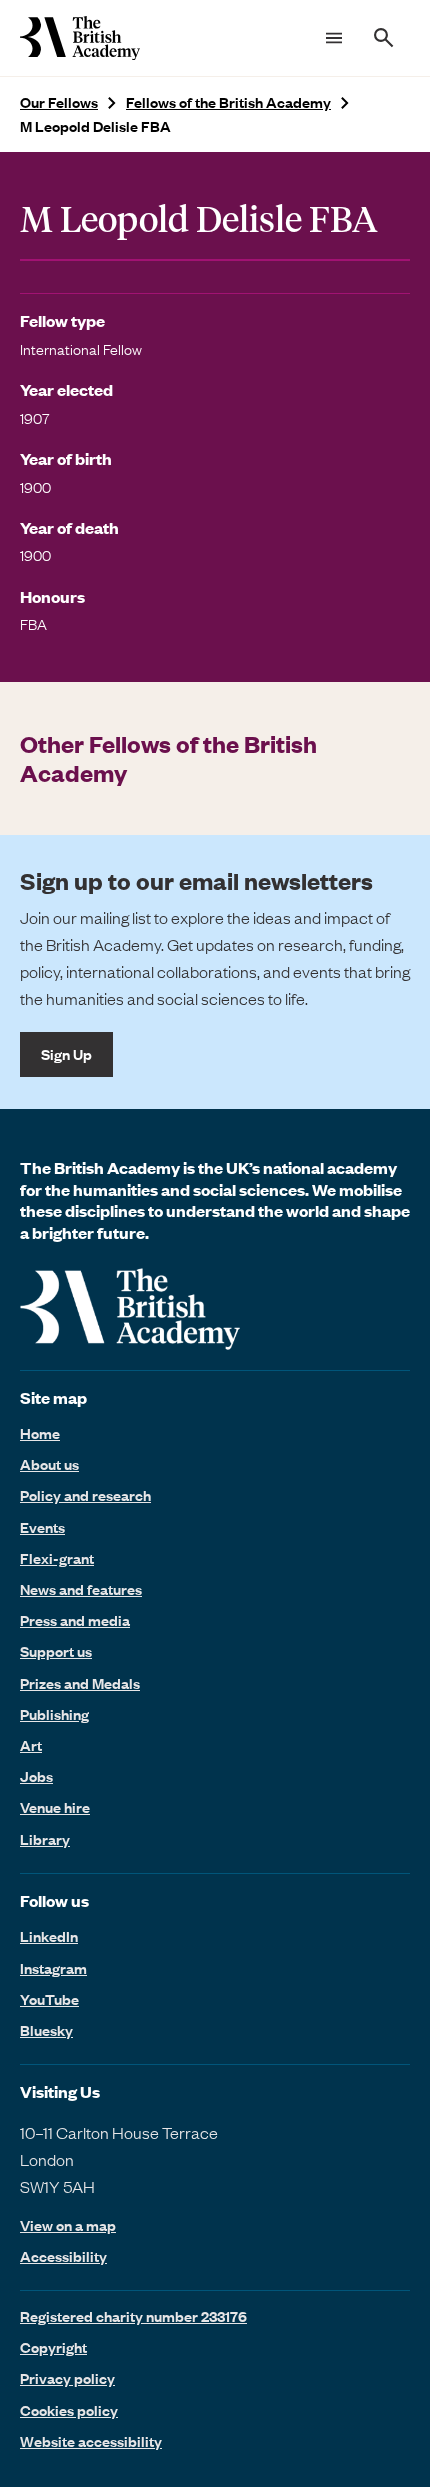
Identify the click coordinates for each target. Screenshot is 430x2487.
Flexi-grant (57, 1558)
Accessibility (63, 2256)
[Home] (80, 38)
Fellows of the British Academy (228, 102)
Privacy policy (67, 2378)
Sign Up (66, 1054)
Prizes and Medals (80, 1683)
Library (45, 1839)
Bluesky (46, 2030)
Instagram (53, 1968)
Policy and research (85, 1495)
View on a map (68, 2225)
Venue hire (55, 1807)
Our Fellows (59, 102)
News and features (81, 1589)
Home (40, 1433)
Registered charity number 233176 (133, 2316)
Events (42, 1527)
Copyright (53, 2347)
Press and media (75, 1620)
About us (49, 1464)
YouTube (49, 1999)
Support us (56, 1651)
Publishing (54, 1714)
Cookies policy (69, 2410)
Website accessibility (91, 2441)
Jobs (36, 1776)
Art (31, 1745)
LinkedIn (49, 1936)
